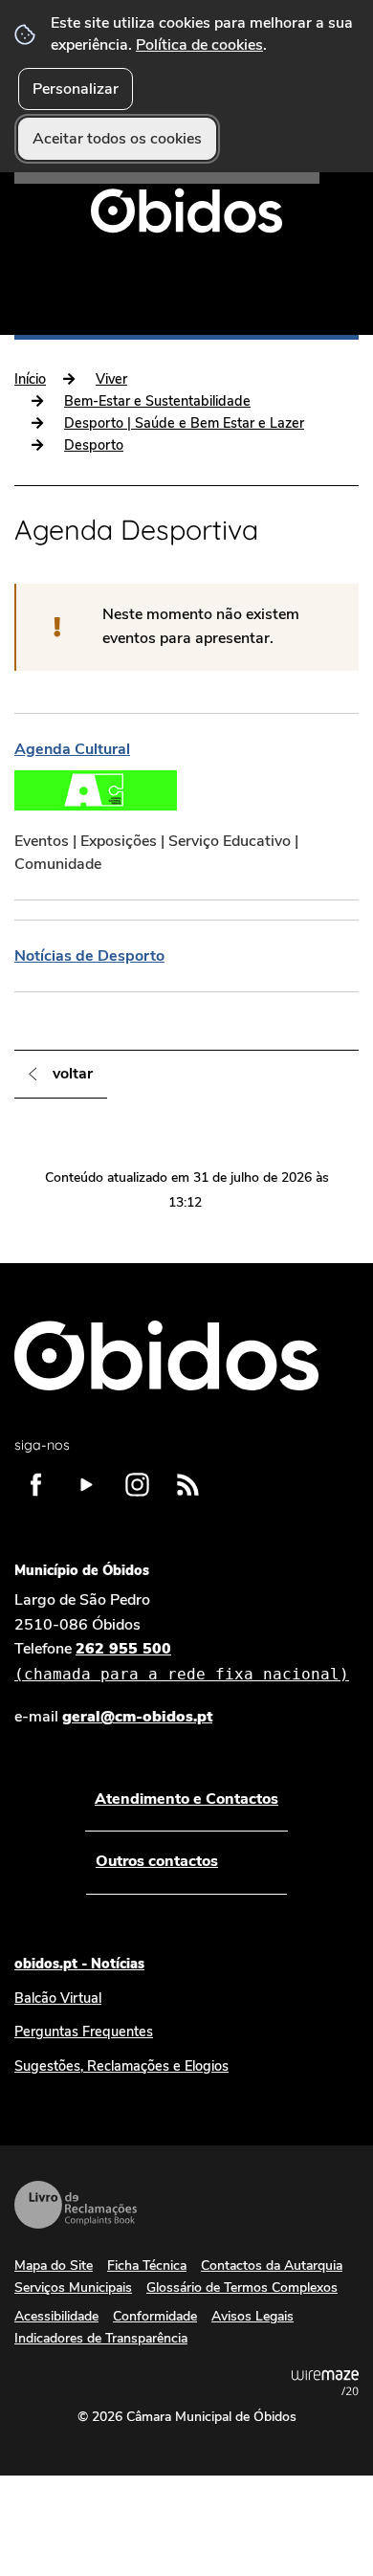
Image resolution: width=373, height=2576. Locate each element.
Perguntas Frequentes (84, 2032)
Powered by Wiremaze (325, 2383)
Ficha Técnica (147, 2265)
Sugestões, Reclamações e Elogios (121, 2066)
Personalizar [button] (76, 89)
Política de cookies (199, 45)
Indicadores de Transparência (101, 2338)
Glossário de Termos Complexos (242, 2287)
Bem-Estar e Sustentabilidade (157, 401)
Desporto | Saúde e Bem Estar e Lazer (184, 423)
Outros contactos (157, 1861)
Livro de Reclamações (76, 2205)
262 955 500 (182, 1661)
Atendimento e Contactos (186, 1799)
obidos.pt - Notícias (79, 1964)
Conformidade (155, 2316)
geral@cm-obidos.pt (137, 1717)
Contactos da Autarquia (272, 2265)
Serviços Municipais (73, 2287)
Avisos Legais (252, 2316)
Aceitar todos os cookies (117, 139)
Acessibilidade (56, 2316)
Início (30, 379)
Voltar (73, 1074)
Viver (111, 379)
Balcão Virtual (58, 1998)
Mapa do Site (54, 2265)
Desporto (94, 445)
